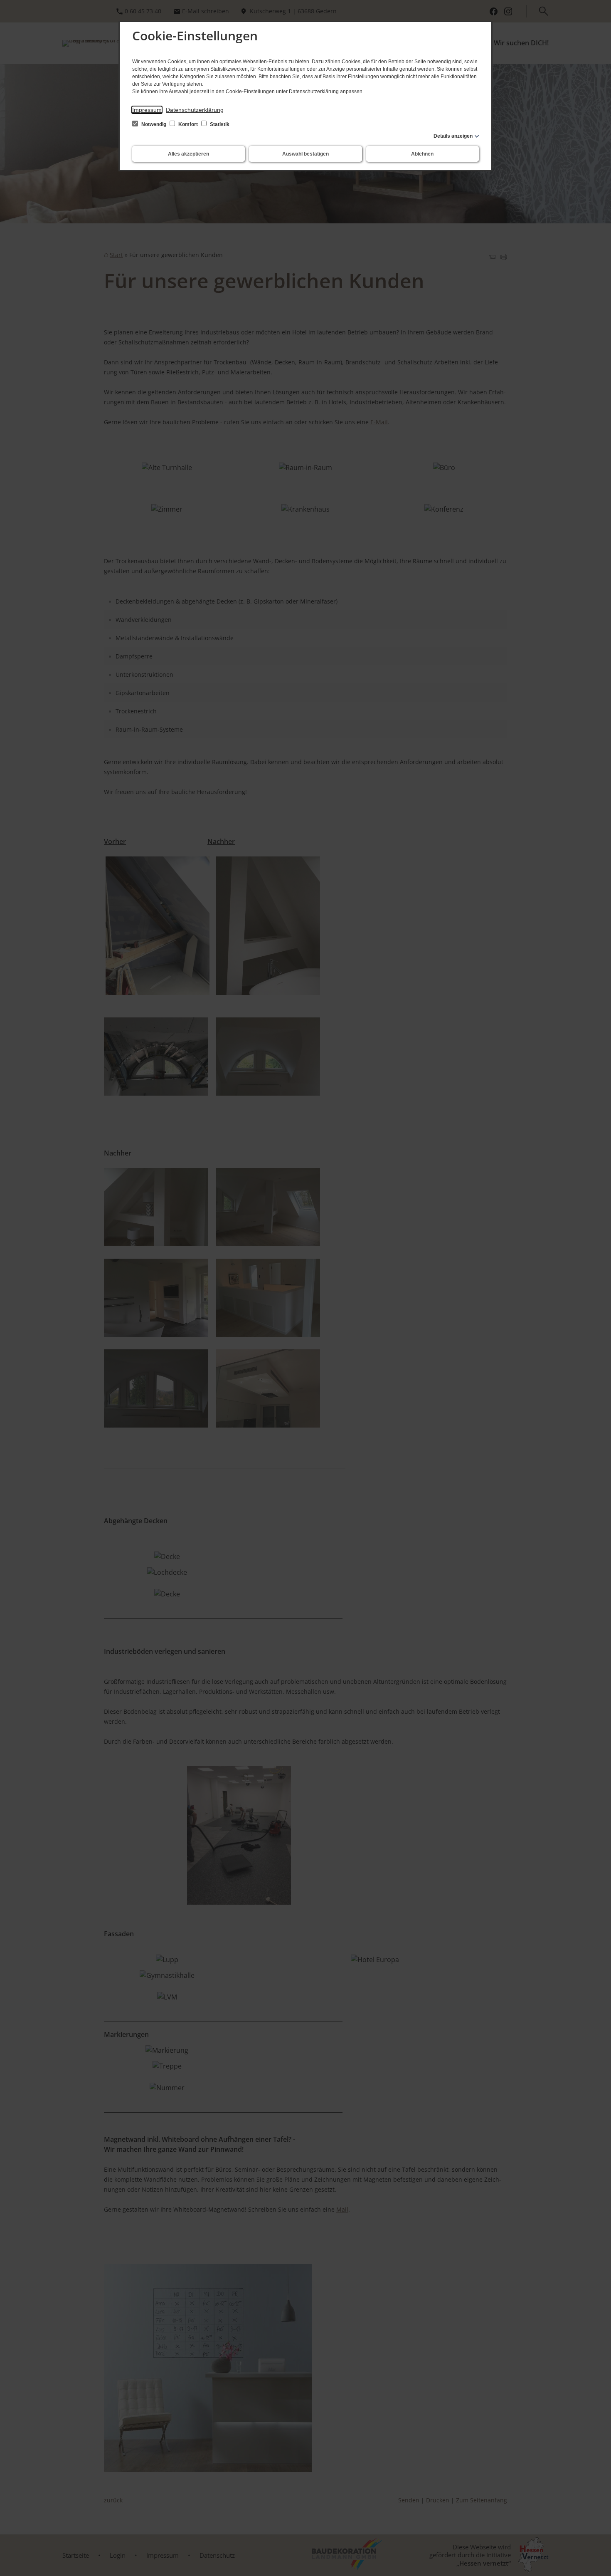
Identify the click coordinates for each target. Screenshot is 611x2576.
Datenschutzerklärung (195, 110)
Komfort (188, 124)
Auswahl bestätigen (305, 154)
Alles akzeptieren (188, 154)
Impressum (147, 110)
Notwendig (154, 124)
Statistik (219, 124)
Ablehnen (422, 154)
